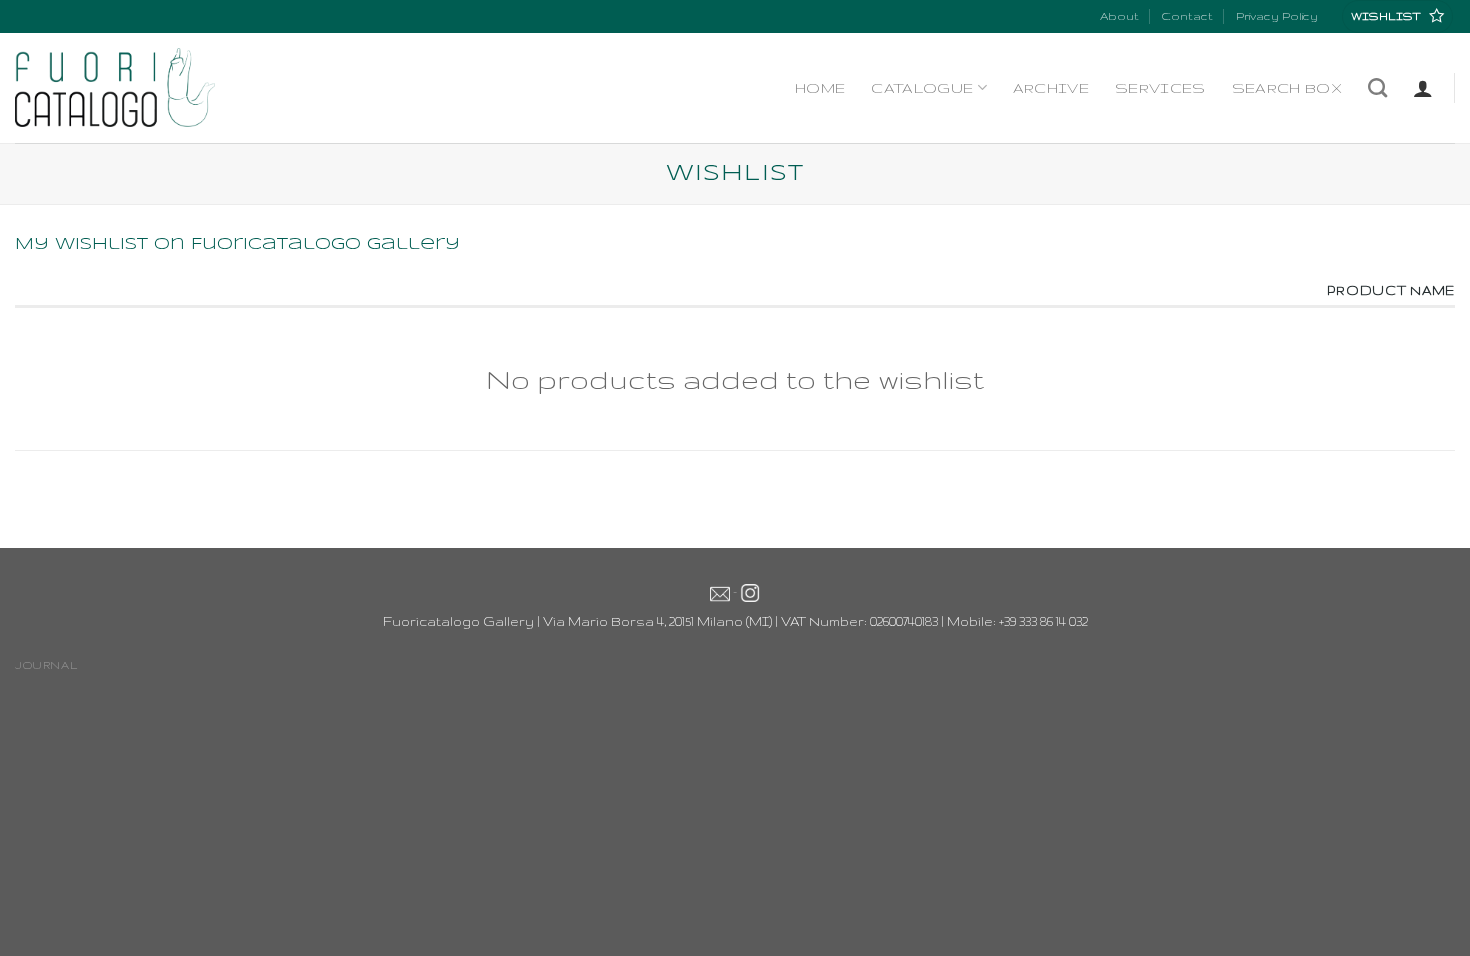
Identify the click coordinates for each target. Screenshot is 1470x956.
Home (820, 88)
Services (1160, 88)
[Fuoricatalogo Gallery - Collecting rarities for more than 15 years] (115, 87)
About (1119, 16)
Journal (46, 665)
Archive (1051, 88)
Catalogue (922, 88)
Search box (1287, 88)
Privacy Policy (1277, 16)
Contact (1187, 16)
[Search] (1377, 87)
